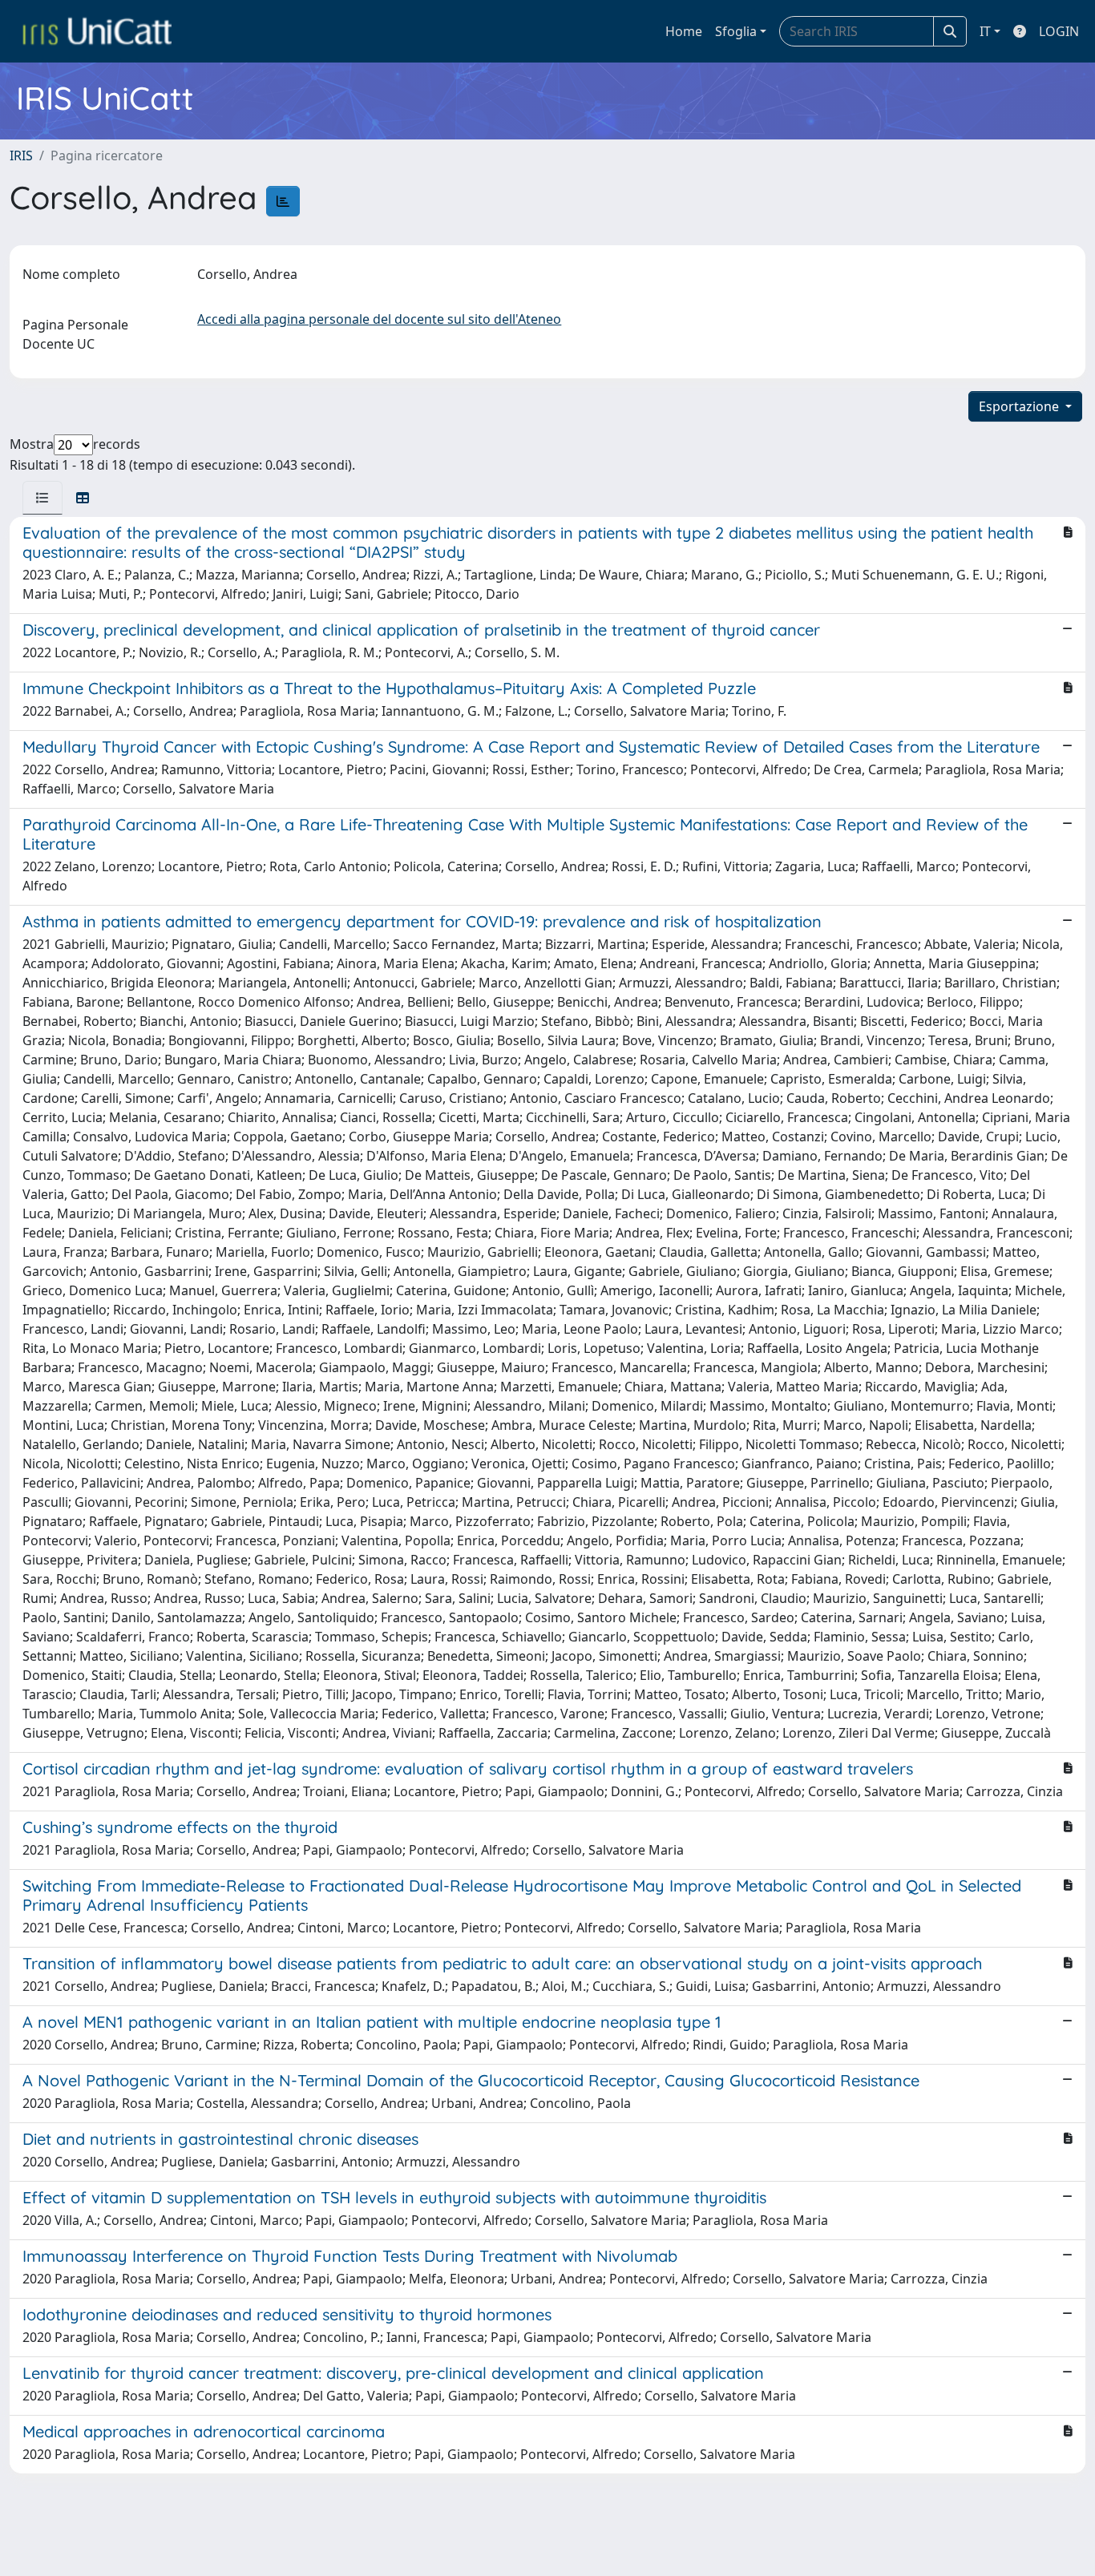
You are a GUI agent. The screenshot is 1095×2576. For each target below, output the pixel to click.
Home (684, 31)
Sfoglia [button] (736, 31)
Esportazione (1020, 406)
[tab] (42, 498)
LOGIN (1059, 31)
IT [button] (985, 31)
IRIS (21, 155)
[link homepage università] (97, 31)
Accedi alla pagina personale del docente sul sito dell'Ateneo (379, 319)
